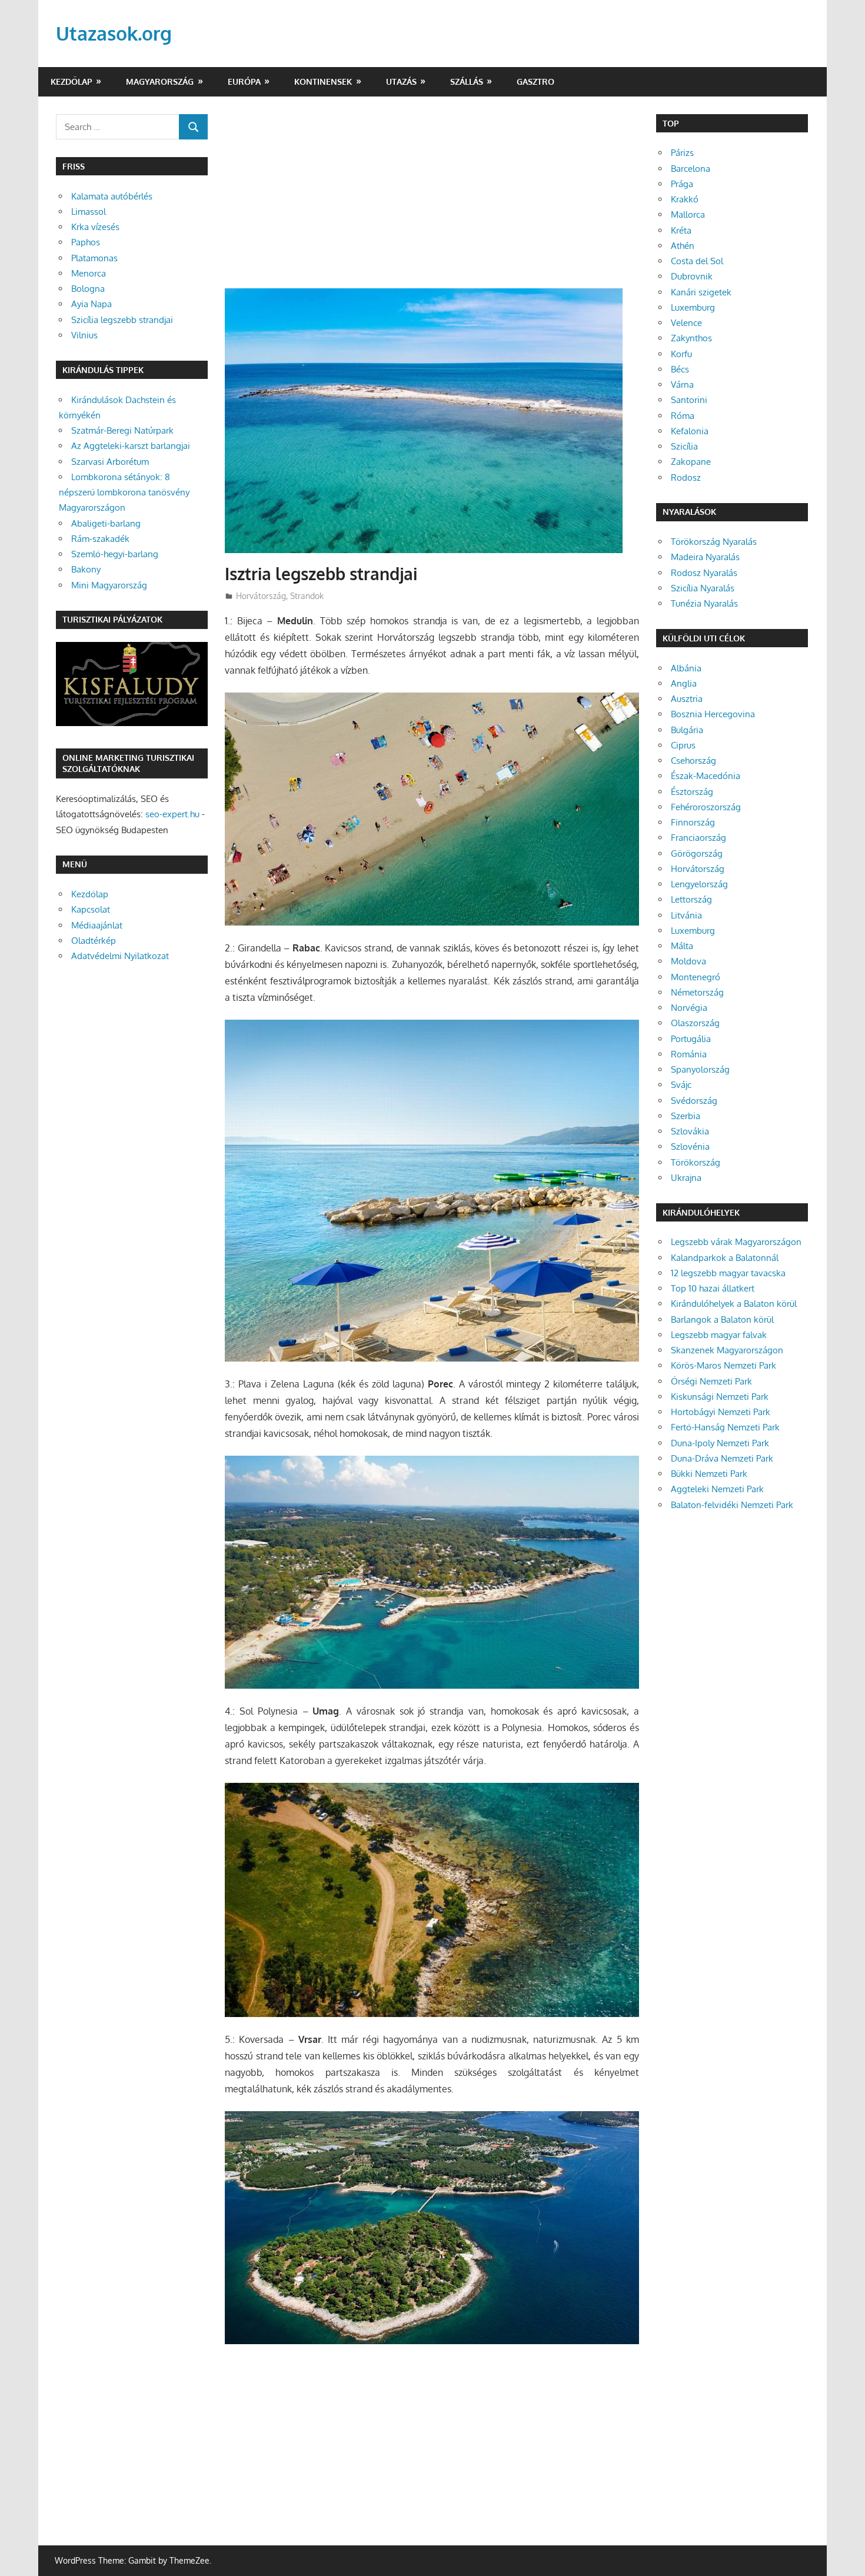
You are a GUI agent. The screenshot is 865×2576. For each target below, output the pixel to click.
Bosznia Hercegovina (713, 714)
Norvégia (689, 1008)
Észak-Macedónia (706, 776)
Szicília (684, 446)
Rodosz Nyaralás (704, 573)
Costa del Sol (697, 261)
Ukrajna (686, 1178)
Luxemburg (693, 307)
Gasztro (535, 81)
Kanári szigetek (701, 292)
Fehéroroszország (706, 807)
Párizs (682, 153)
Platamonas (94, 258)
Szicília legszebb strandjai (122, 320)
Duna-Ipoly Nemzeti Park (720, 1443)
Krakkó (685, 199)
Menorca (89, 273)
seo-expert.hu (172, 814)
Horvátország (261, 596)
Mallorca (688, 214)
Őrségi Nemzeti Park (711, 1381)
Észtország (692, 792)
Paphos (86, 242)
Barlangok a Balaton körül (722, 1319)
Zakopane (691, 462)
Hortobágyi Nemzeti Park (721, 1412)
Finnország (693, 822)
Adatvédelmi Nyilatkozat (120, 956)
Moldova (688, 961)
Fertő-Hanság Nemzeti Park (725, 1427)
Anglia (684, 683)
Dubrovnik (692, 276)
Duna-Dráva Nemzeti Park (722, 1458)
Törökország (696, 1162)
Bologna (88, 289)
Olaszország (695, 1023)
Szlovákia (690, 1131)
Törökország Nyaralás (714, 542)
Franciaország (698, 838)
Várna (682, 385)
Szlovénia (690, 1146)
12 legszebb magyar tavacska (728, 1273)
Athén (683, 246)
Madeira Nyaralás (705, 557)
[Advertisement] (432, 201)
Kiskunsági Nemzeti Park (720, 1397)
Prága (682, 184)
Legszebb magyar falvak (719, 1335)
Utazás (401, 81)
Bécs (680, 369)
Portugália (691, 1039)
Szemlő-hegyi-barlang (115, 554)
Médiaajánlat (97, 925)
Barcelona (691, 169)
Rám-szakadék (100, 539)
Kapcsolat (91, 909)
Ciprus (683, 745)
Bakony (86, 569)
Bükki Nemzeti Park (709, 1474)
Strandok (307, 596)
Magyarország (160, 81)
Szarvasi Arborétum (110, 462)
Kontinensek (323, 81)
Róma (683, 416)
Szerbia (686, 1116)
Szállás (467, 81)
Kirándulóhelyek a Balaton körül (734, 1304)
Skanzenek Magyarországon (727, 1350)
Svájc (681, 1085)
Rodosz (686, 477)
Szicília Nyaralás (703, 588)
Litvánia (686, 915)
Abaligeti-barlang (106, 523)
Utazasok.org (114, 33)
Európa (244, 81)
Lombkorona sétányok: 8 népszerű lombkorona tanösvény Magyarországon (124, 492)
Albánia (686, 668)
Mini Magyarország (109, 585)
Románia (689, 1054)
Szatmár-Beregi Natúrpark (122, 430)
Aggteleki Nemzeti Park (717, 1489)
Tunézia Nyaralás (704, 603)
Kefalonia (690, 431)
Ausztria (687, 699)
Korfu (681, 354)
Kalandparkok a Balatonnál (725, 1258)
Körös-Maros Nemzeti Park (723, 1365)
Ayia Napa (92, 304)
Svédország (694, 1101)
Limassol (89, 212)
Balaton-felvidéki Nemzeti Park (732, 1505)
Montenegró (696, 977)
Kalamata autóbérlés (112, 196)
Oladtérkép (94, 941)
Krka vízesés (95, 227)
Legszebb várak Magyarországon (736, 1242)
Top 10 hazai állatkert (713, 1288)
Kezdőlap (71, 81)
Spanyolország (700, 1069)
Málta (682, 946)
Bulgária (687, 730)
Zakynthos (691, 338)
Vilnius (84, 335)
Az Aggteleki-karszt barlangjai (131, 446)
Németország (697, 992)
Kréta (681, 230)
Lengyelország (699, 884)
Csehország (693, 761)
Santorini (689, 400)
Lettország (691, 899)
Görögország (697, 853)
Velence (686, 323)
